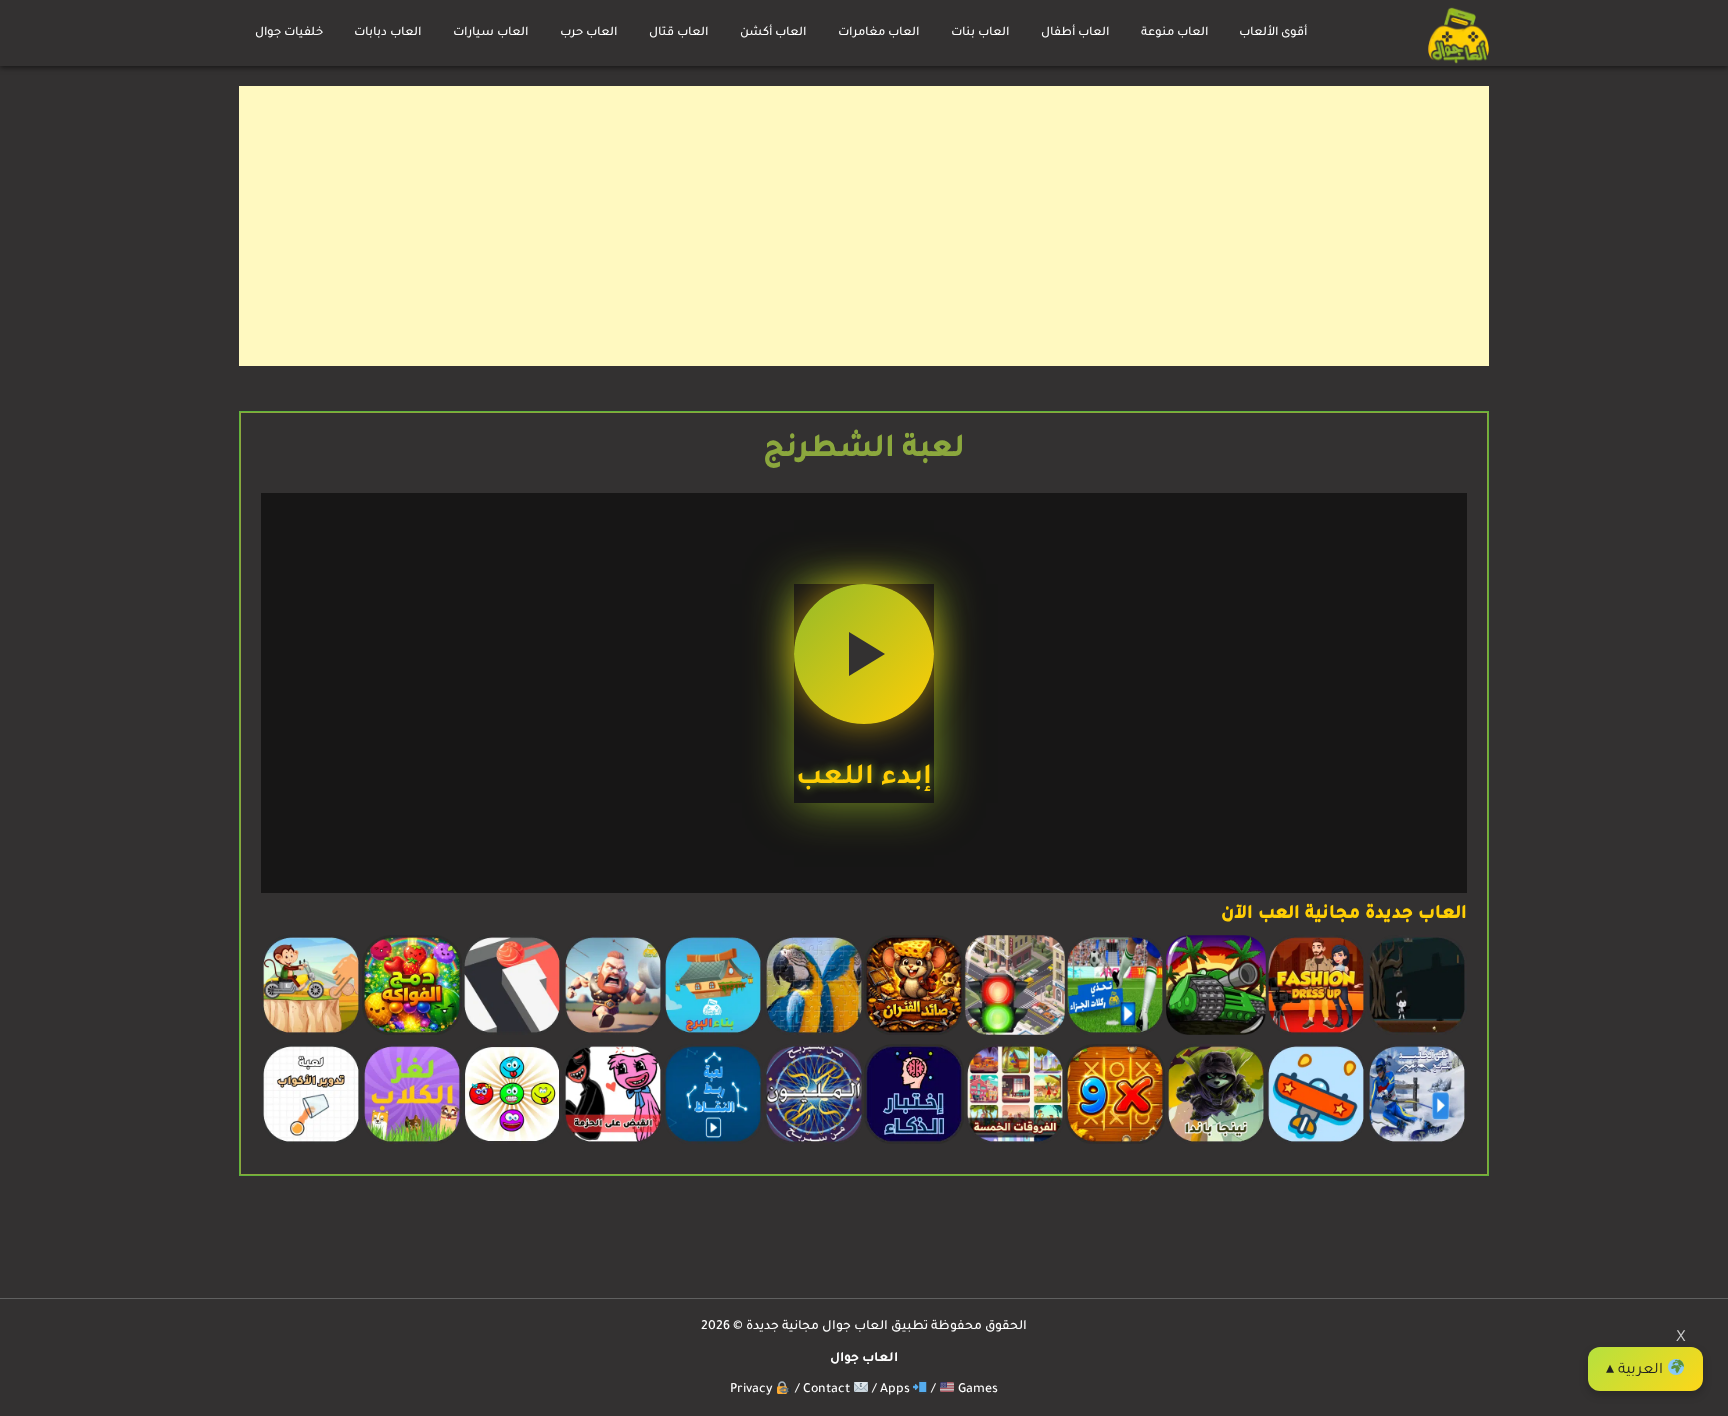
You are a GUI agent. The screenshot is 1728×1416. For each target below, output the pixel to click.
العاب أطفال (1075, 33)
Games (976, 1390)
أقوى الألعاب (1273, 33)
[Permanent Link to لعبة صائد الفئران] (914, 1033)
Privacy (753, 1390)
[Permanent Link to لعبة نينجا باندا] (1216, 1142)
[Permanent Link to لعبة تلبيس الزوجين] (1316, 1033)
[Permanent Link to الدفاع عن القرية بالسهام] (613, 1033)
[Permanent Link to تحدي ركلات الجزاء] (1115, 1033)
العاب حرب (588, 33)
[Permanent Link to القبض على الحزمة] (613, 1142)
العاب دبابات (387, 33)
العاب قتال (678, 33)
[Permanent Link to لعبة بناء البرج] (713, 1033)
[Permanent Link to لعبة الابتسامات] (512, 1142)
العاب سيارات (490, 33)
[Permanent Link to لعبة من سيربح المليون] (814, 1142)
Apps (896, 1390)
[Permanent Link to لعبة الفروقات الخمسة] (1015, 1142)
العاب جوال (864, 1359)
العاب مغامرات (878, 33)
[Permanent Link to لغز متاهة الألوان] (512, 1033)
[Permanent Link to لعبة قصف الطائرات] (1316, 1142)
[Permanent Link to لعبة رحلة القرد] (311, 1033)
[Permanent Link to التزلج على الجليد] (1417, 1142)
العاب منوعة (1174, 33)
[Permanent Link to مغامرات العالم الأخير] (1417, 1033)
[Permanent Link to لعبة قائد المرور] (1015, 1033)
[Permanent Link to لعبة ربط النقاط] (713, 1142)
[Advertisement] (889, 226)
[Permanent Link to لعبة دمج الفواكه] (412, 1033)
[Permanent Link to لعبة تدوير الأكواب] (311, 1142)
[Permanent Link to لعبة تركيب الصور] (814, 1033)
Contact (828, 1390)
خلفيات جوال (289, 33)
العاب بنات (980, 33)
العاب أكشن (773, 33)
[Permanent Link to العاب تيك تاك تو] (1115, 1142)
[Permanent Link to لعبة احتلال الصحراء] (1216, 1033)
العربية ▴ (1636, 1371)
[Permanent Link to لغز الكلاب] (412, 1142)
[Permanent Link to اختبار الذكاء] (914, 1142)
